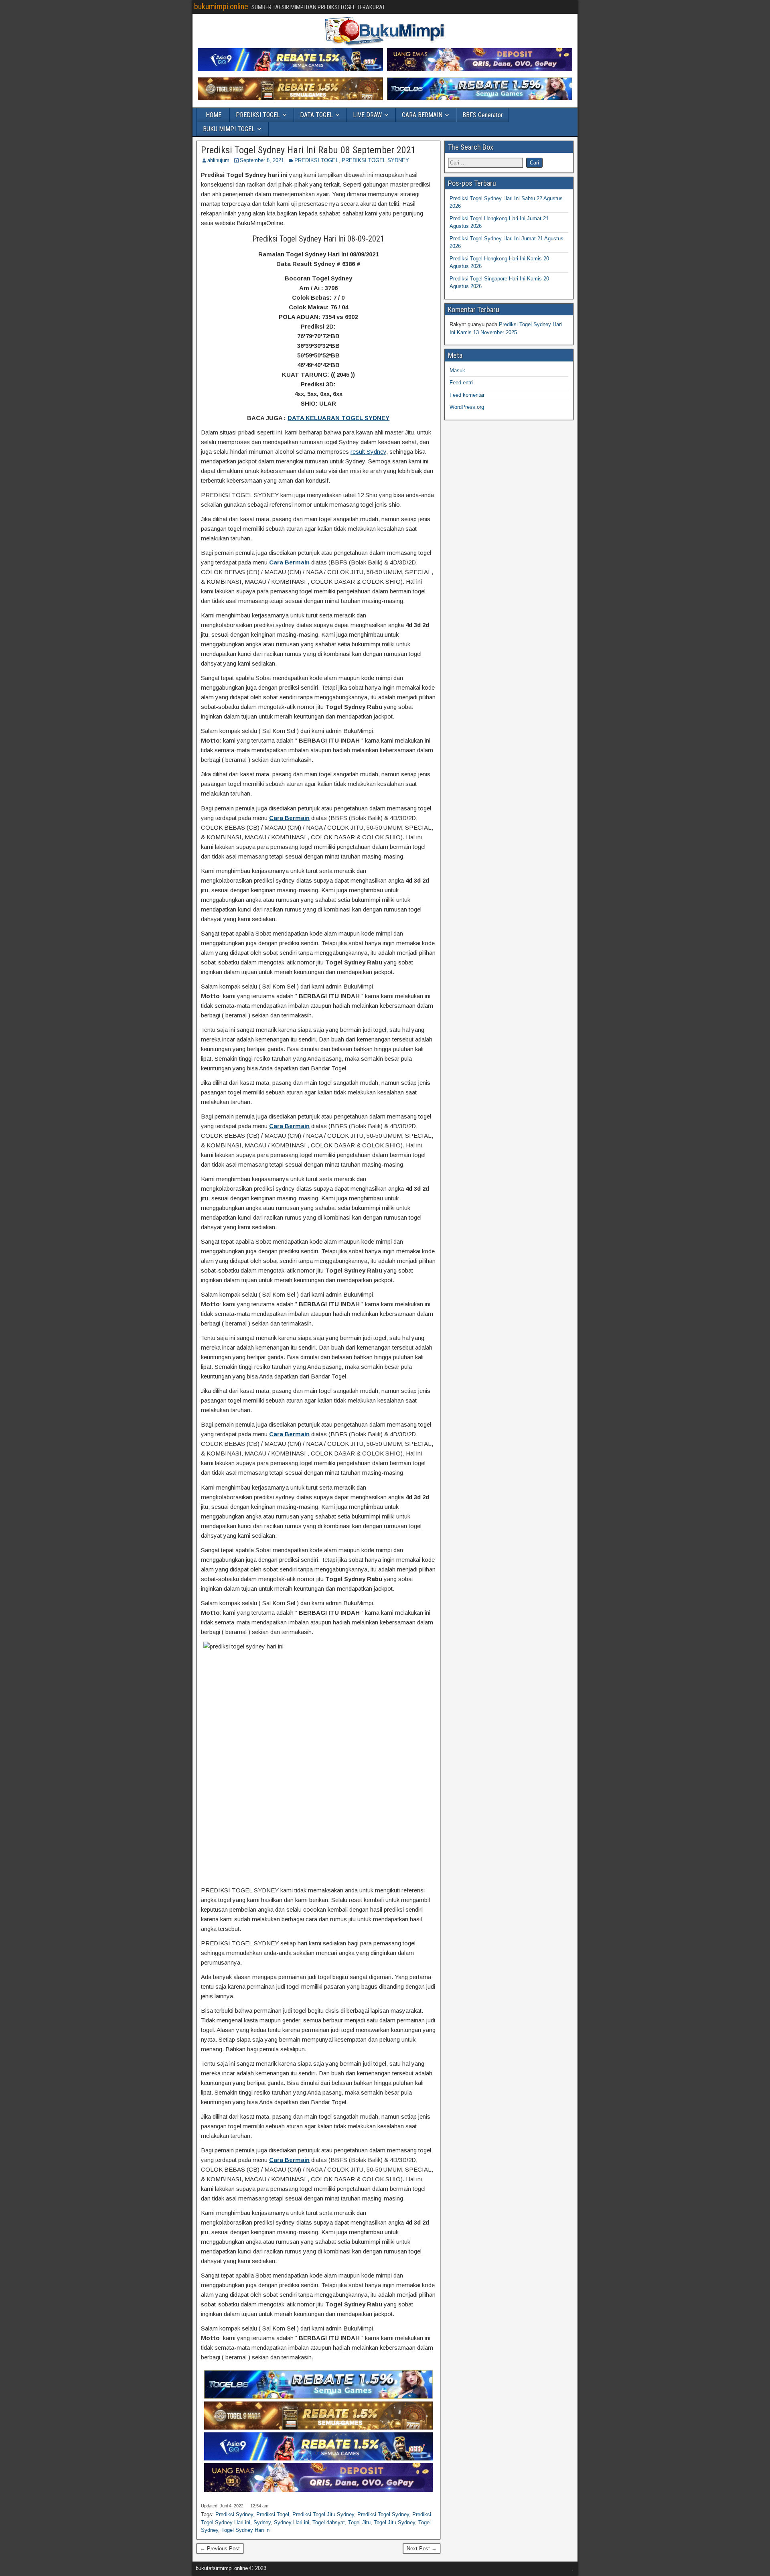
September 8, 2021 (262, 160)
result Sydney (368, 452)
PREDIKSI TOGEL (258, 115)
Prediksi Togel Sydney (383, 2514)
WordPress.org (467, 407)
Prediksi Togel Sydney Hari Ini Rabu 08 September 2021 (308, 150)
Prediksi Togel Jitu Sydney (323, 2514)
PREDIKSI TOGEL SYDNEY (375, 160)
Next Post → (422, 2549)
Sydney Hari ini (292, 2522)
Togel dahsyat (329, 2522)
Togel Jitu (359, 2522)
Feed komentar (467, 395)
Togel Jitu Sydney (394, 2522)
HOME (214, 115)
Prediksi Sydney (234, 2514)
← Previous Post (220, 2549)
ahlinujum (218, 160)
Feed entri (461, 383)
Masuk (457, 370)
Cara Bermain (289, 562)
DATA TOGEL (316, 115)
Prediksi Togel (273, 2514)
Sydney (262, 2522)
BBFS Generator (483, 115)
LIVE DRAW (367, 115)
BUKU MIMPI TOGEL (229, 129)
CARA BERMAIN (422, 115)
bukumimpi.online (221, 6)
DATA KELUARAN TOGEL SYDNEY (338, 418)
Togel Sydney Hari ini (246, 2530)
